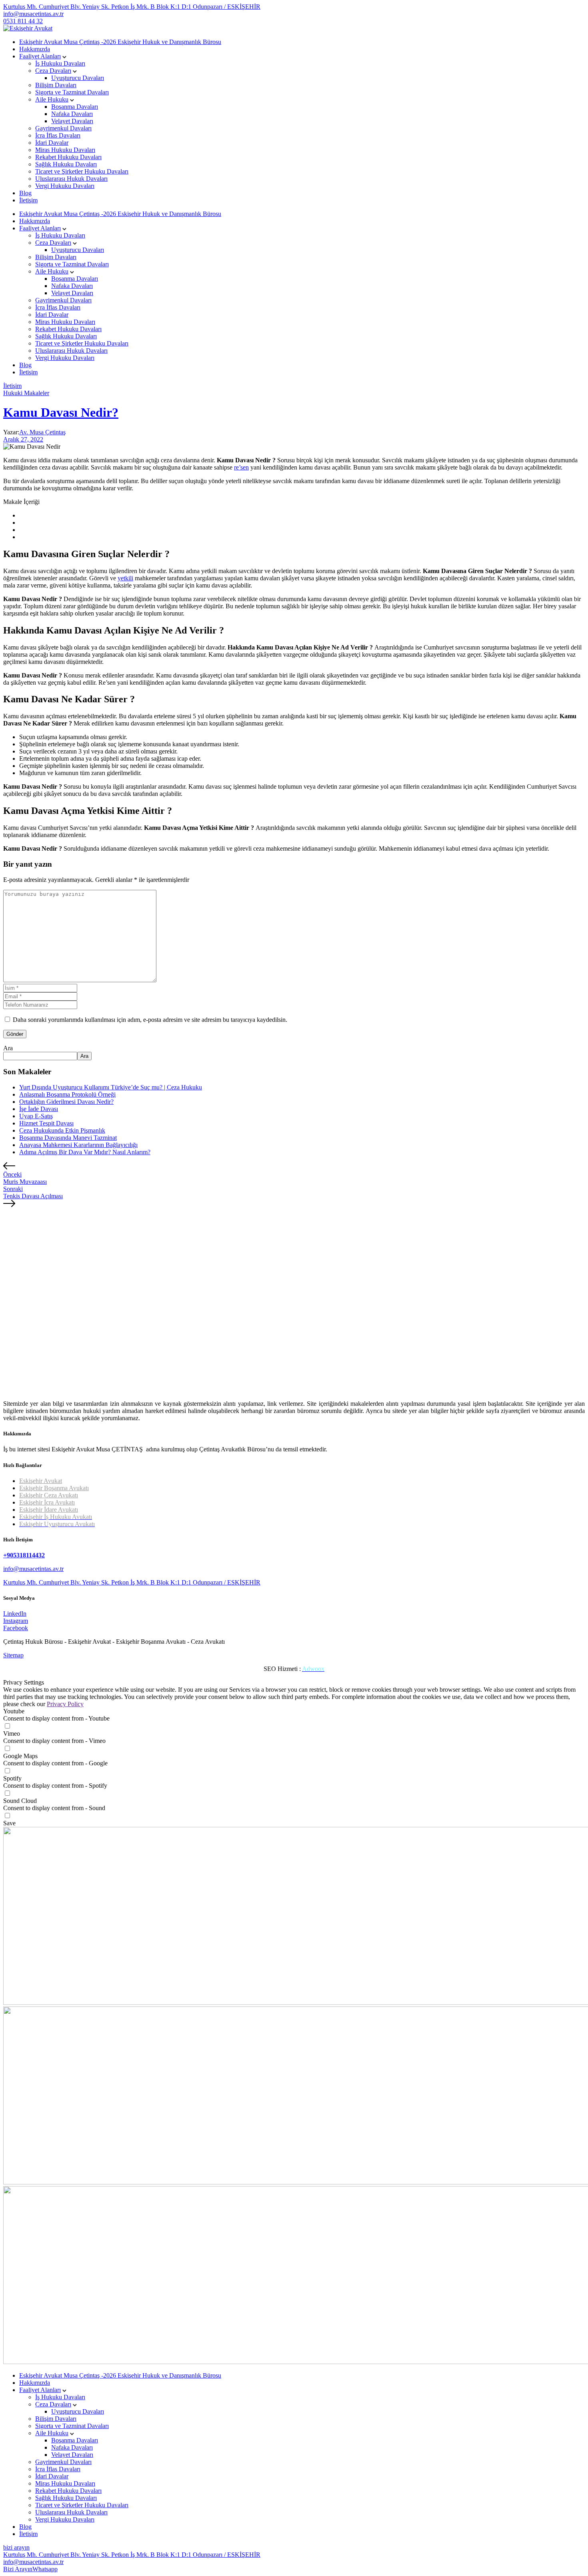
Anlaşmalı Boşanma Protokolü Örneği (67, 1094)
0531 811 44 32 (23, 21)
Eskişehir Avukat (41, 1481)
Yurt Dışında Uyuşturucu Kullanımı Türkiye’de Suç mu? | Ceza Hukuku (111, 1087)
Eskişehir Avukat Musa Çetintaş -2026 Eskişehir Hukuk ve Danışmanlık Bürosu (120, 42)
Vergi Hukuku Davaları (65, 186)
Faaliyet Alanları (40, 56)
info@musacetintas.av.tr (33, 14)
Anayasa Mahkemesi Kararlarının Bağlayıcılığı (78, 1145)
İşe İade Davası (39, 1109)
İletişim (28, 200)
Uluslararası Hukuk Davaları (71, 179)
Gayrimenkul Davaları (63, 128)
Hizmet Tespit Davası (46, 1123)
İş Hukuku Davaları (60, 63)
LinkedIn (15, 1614)
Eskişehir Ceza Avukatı (49, 1495)
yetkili (125, 578)
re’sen (241, 467)
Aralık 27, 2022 (23, 439)
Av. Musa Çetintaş (42, 432)
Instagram (16, 1621)
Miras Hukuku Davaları (65, 150)
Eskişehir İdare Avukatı (49, 1510)
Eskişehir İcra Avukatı (47, 1502)
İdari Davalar (52, 143)
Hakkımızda (35, 49)
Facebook (16, 1628)
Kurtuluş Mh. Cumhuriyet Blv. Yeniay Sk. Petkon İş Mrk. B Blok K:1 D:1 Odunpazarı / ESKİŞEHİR (132, 7)
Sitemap (13, 1655)
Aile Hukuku (52, 99)
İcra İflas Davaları (58, 135)
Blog (25, 193)
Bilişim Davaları (56, 85)
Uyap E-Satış (36, 1116)
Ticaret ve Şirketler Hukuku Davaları (82, 171)
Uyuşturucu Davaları (78, 78)
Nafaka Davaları (72, 114)
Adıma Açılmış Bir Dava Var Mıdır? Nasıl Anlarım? (85, 1152)
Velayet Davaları (72, 121)
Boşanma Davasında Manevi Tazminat (68, 1138)
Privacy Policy (65, 1704)
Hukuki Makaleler (26, 393)
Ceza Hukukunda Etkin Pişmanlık (62, 1130)
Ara (8, 1048)
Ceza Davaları (53, 71)
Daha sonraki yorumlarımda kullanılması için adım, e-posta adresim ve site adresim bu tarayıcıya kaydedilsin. (150, 1020)
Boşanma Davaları (75, 107)
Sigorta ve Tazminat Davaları (72, 92)
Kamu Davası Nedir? (61, 412)
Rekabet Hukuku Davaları (68, 157)
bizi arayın (16, 2547)
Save (9, 1823)
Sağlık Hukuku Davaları (66, 164)
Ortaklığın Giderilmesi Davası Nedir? (66, 1102)
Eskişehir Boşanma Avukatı (54, 1488)
